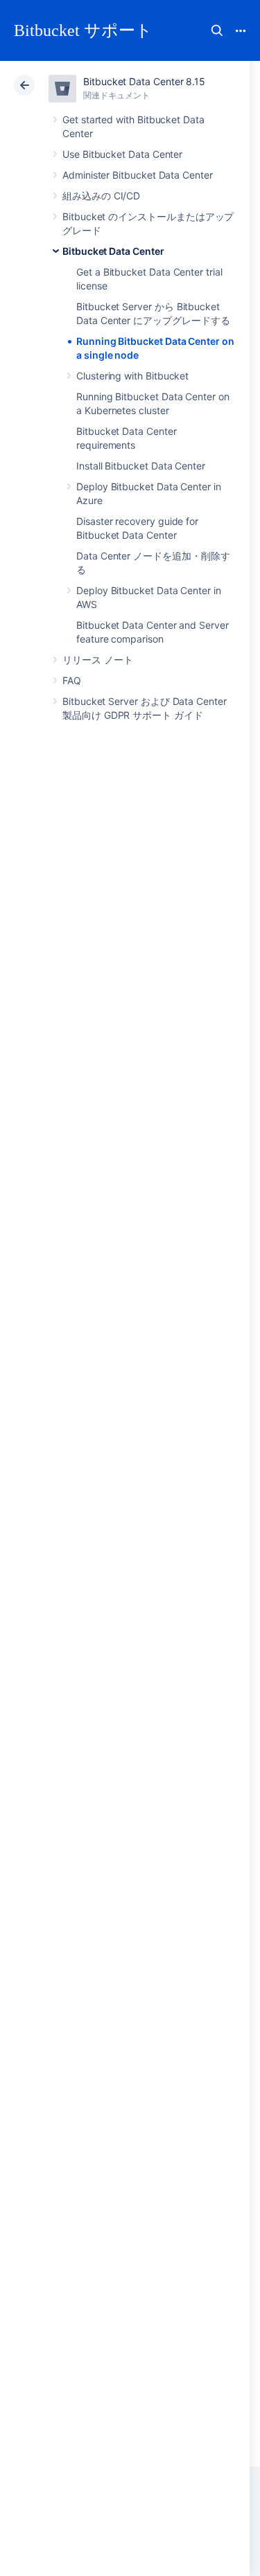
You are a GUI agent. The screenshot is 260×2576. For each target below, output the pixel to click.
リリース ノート (97, 660)
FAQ (72, 680)
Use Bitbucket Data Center (122, 154)
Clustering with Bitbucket (132, 376)
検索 (217, 30)
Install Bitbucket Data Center (141, 466)
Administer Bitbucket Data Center (138, 175)
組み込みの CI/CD (101, 196)
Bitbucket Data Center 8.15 (144, 81)
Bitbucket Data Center (113, 251)
